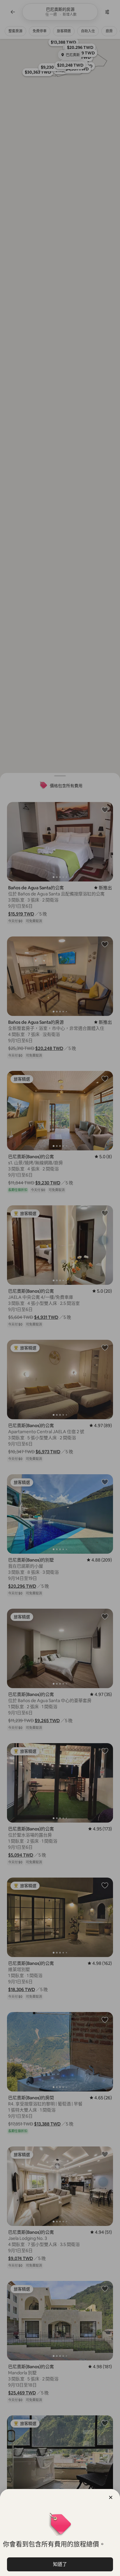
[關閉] (111, 2497)
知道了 (60, 2564)
